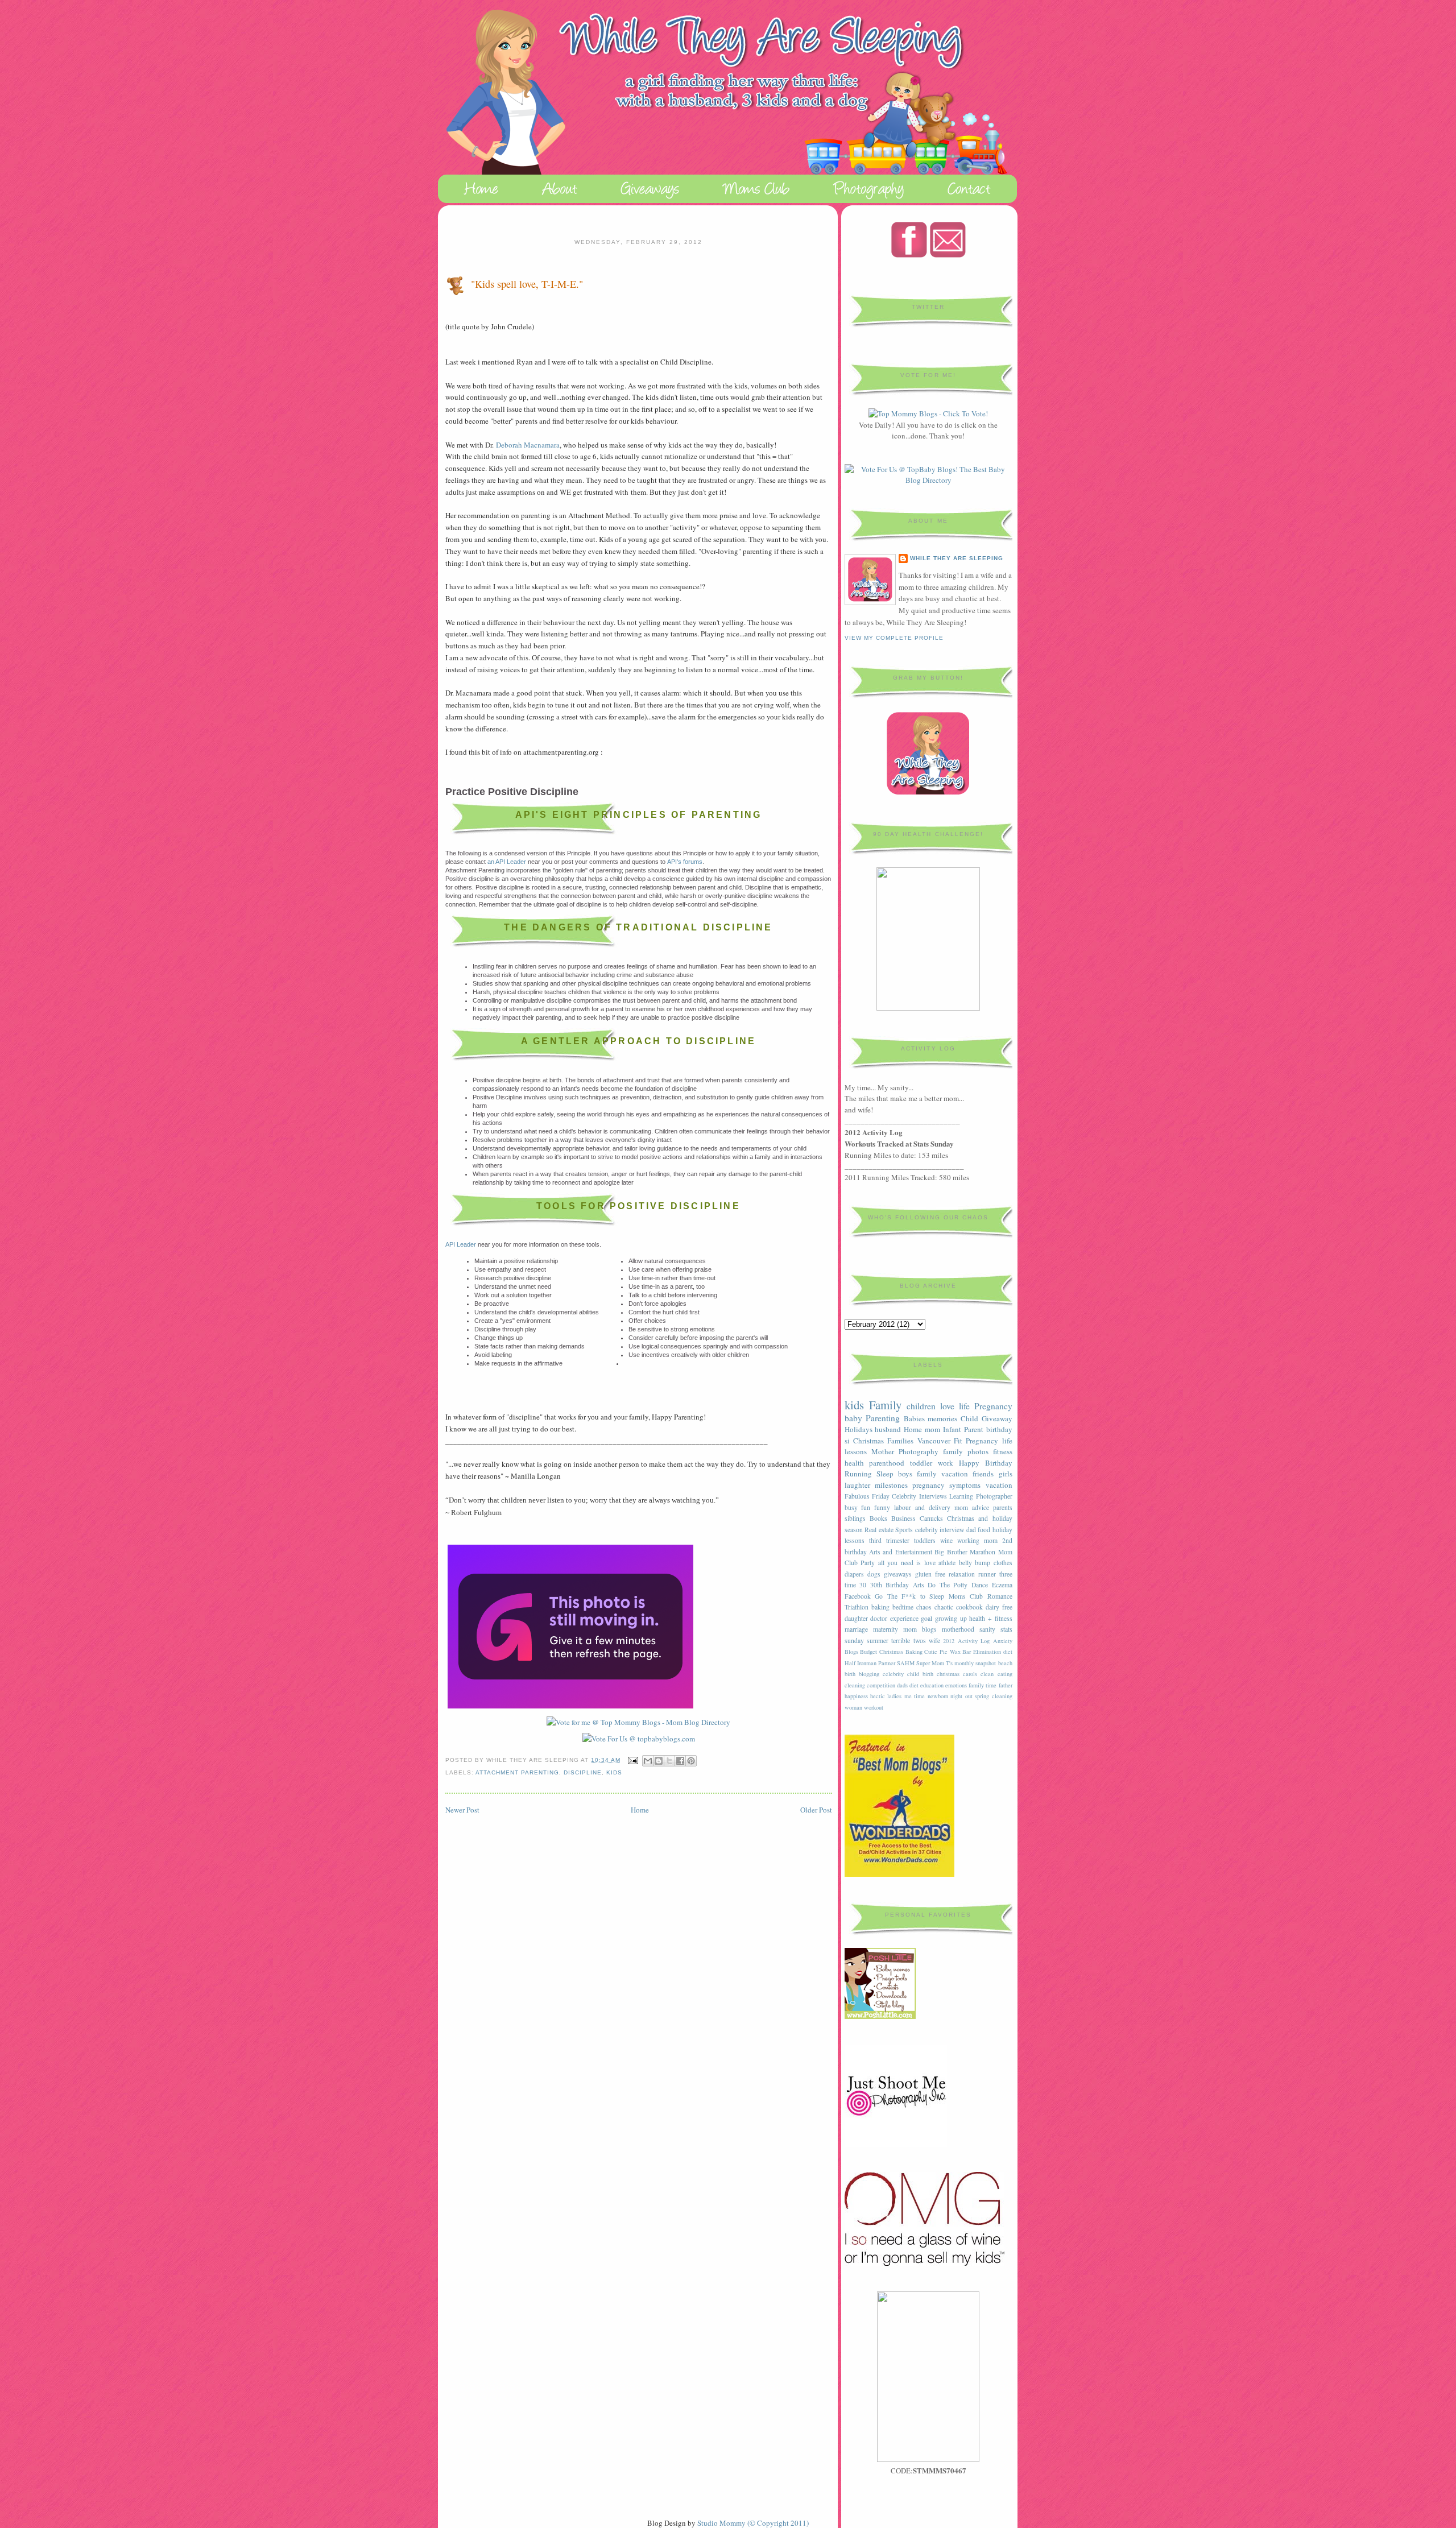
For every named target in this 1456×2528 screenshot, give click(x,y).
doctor (879, 1618)
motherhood (958, 1629)
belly (965, 1563)
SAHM (906, 1663)
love (947, 1406)
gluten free (930, 1574)
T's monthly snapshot (971, 1663)
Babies (914, 1418)
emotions (956, 1685)
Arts (919, 1585)
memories (942, 1418)
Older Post (816, 1810)
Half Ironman (861, 1663)
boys (905, 1474)
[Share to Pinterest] (691, 1761)
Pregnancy (993, 1406)
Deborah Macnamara (528, 445)
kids (614, 1772)
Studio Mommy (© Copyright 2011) (753, 2523)
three (1006, 1574)
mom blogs (920, 1629)
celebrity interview (940, 1530)
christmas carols (957, 1674)
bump (983, 1563)
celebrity (893, 1674)
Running (858, 1474)
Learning (961, 1496)
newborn (938, 1696)
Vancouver (934, 1441)
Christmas (868, 1441)
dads (902, 1685)
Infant (952, 1429)
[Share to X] (669, 1761)
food (984, 1530)
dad (971, 1530)
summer (878, 1640)
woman (853, 1707)
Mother (883, 1451)
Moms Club (966, 1596)
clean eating (996, 1674)
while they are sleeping (957, 558)
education (932, 1685)
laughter (857, 1485)
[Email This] (648, 1761)
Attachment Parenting (517, 1772)
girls (1006, 1474)
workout (874, 1707)
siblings (855, 1518)
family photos (966, 1451)
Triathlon (857, 1607)
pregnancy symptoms (946, 1485)
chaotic (944, 1607)
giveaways (898, 1574)
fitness (1003, 1451)
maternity (886, 1629)
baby (853, 1418)
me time (915, 1696)
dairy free (999, 1607)
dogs (874, 1574)
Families (900, 1441)
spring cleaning (993, 1696)
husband (888, 1429)
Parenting (883, 1418)
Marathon (983, 1552)
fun (866, 1507)
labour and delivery (922, 1507)
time (850, 1585)
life (964, 1406)
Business (903, 1518)
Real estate (879, 1530)
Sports (904, 1530)
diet (914, 1685)
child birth (920, 1674)
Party (868, 1563)
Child (969, 1418)
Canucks (931, 1518)
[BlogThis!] (659, 1761)
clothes (1003, 1563)
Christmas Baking (901, 1652)
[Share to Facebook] (680, 1761)
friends (983, 1474)
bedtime (903, 1607)
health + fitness (990, 1618)
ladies (894, 1696)
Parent (974, 1429)
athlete (947, 1563)
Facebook (858, 1596)
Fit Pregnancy (976, 1441)
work (946, 1463)
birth (850, 1674)
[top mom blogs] (928, 413)
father (1006, 1685)
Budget (868, 1652)
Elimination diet (993, 1652)
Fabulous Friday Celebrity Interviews (896, 1496)
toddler (921, 1463)
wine (946, 1540)
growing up (951, 1618)
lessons (855, 1540)
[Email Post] (633, 1760)
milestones (891, 1485)
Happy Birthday (986, 1463)
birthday (999, 1429)
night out (961, 1696)
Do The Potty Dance (958, 1585)
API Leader (461, 1244)
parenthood (887, 1463)
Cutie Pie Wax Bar (948, 1652)
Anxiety (1003, 1641)
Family (885, 1405)
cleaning (855, 1685)
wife (934, 1640)
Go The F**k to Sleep (909, 1596)
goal (926, 1618)
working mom (977, 1540)
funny (882, 1507)
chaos (924, 1607)
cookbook (969, 1607)
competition (881, 1685)
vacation (999, 1485)
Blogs (851, 1652)
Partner (887, 1663)
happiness (856, 1696)
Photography (919, 1451)
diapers (854, 1574)
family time (983, 1685)
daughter (856, 1618)
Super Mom (930, 1663)
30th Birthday (890, 1585)
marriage (856, 1629)
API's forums (685, 862)
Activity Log (974, 1641)
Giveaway (997, 1418)
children (921, 1406)
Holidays (859, 1429)
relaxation (962, 1574)
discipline (583, 1772)
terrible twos (908, 1640)
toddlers (925, 1540)
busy (851, 1507)
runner (987, 1574)
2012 (949, 1641)
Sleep (885, 1474)
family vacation (942, 1474)
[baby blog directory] (928, 480)
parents (1003, 1507)
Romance (1000, 1596)
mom (932, 1429)
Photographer (994, 1496)
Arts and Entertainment (901, 1552)
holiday (1002, 1530)
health (854, 1463)
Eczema (1002, 1585)
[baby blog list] (639, 1739)
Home (640, 1810)
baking (880, 1607)
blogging (869, 1674)
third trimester (889, 1540)
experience (904, 1618)
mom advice (972, 1507)
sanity (987, 1629)
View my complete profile (894, 638)
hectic (878, 1696)
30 (863, 1585)
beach (1005, 1663)
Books (878, 1518)
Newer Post (462, 1810)
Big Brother (951, 1552)
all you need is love (907, 1563)
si (847, 1441)
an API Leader (507, 862)
